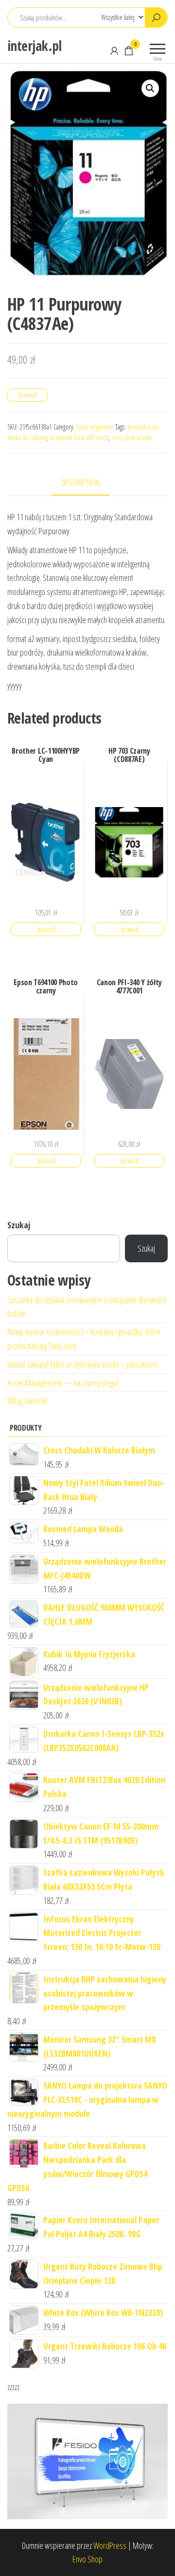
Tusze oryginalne (95, 427)
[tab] (88, 483)
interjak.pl (35, 46)
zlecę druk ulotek (131, 438)
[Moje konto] (114, 50)
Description (80, 482)
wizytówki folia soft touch (79, 438)
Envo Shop (87, 2559)
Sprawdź (27, 395)
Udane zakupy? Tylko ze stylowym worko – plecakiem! (82, 1364)
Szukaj (19, 1225)
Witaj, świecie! (27, 1401)
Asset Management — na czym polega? (63, 1383)
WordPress (110, 2545)
